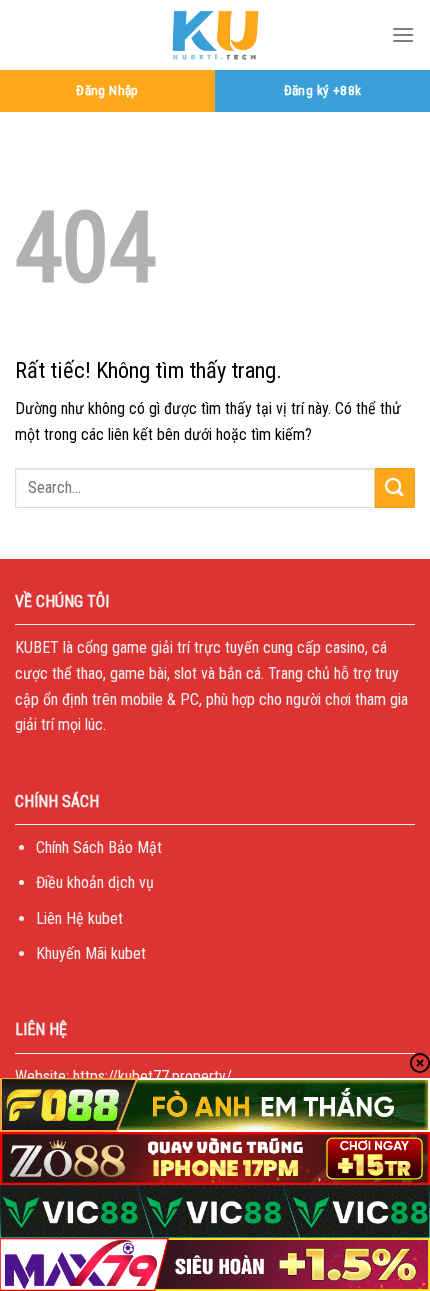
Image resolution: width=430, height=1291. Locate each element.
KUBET (37, 647)
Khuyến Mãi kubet (91, 953)
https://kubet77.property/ (152, 1076)
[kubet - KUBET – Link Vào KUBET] (215, 35)
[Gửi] (395, 487)
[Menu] (403, 34)
